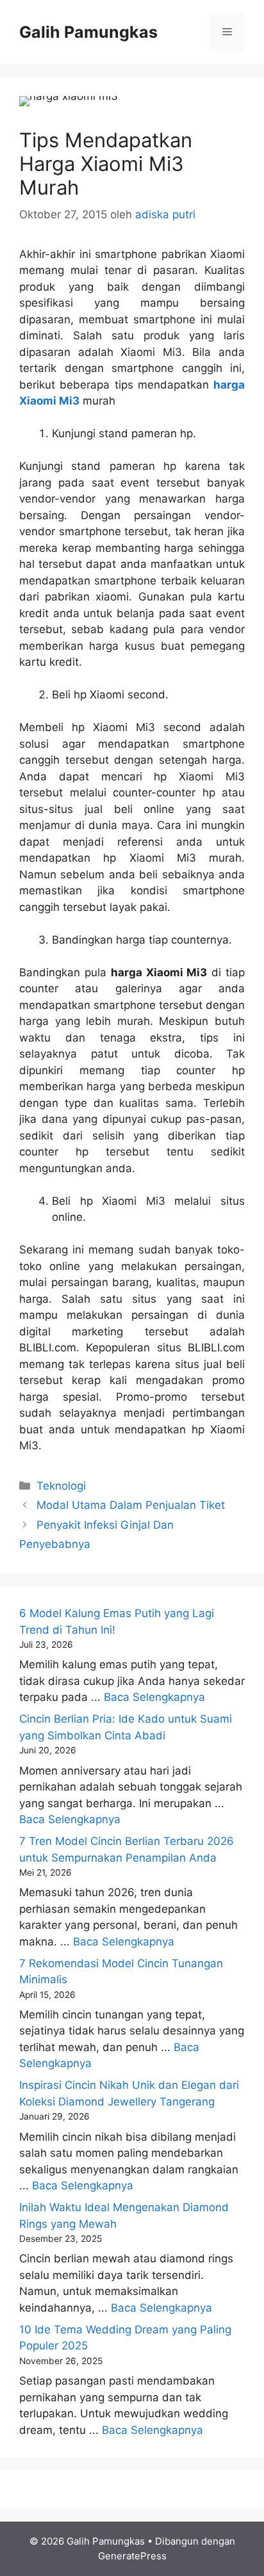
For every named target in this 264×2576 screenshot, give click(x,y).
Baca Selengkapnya (154, 1697)
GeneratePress (132, 2556)
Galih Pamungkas (88, 32)
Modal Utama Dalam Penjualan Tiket (131, 1505)
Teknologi (61, 1486)
